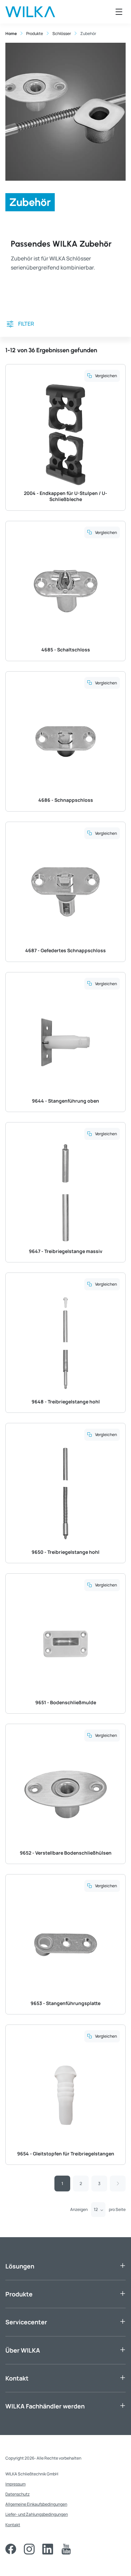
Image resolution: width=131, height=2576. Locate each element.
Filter (26, 324)
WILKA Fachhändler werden (45, 2406)
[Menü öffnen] (119, 12)
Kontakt (17, 2378)
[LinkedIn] (48, 2549)
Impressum (15, 2484)
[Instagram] (29, 2549)
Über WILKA (23, 2350)
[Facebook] (11, 2549)
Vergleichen (106, 376)
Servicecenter (26, 2322)
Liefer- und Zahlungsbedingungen (37, 2514)
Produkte (19, 2294)
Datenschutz (17, 2494)
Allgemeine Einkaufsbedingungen (36, 2504)
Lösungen (20, 2266)
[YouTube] (66, 2549)
